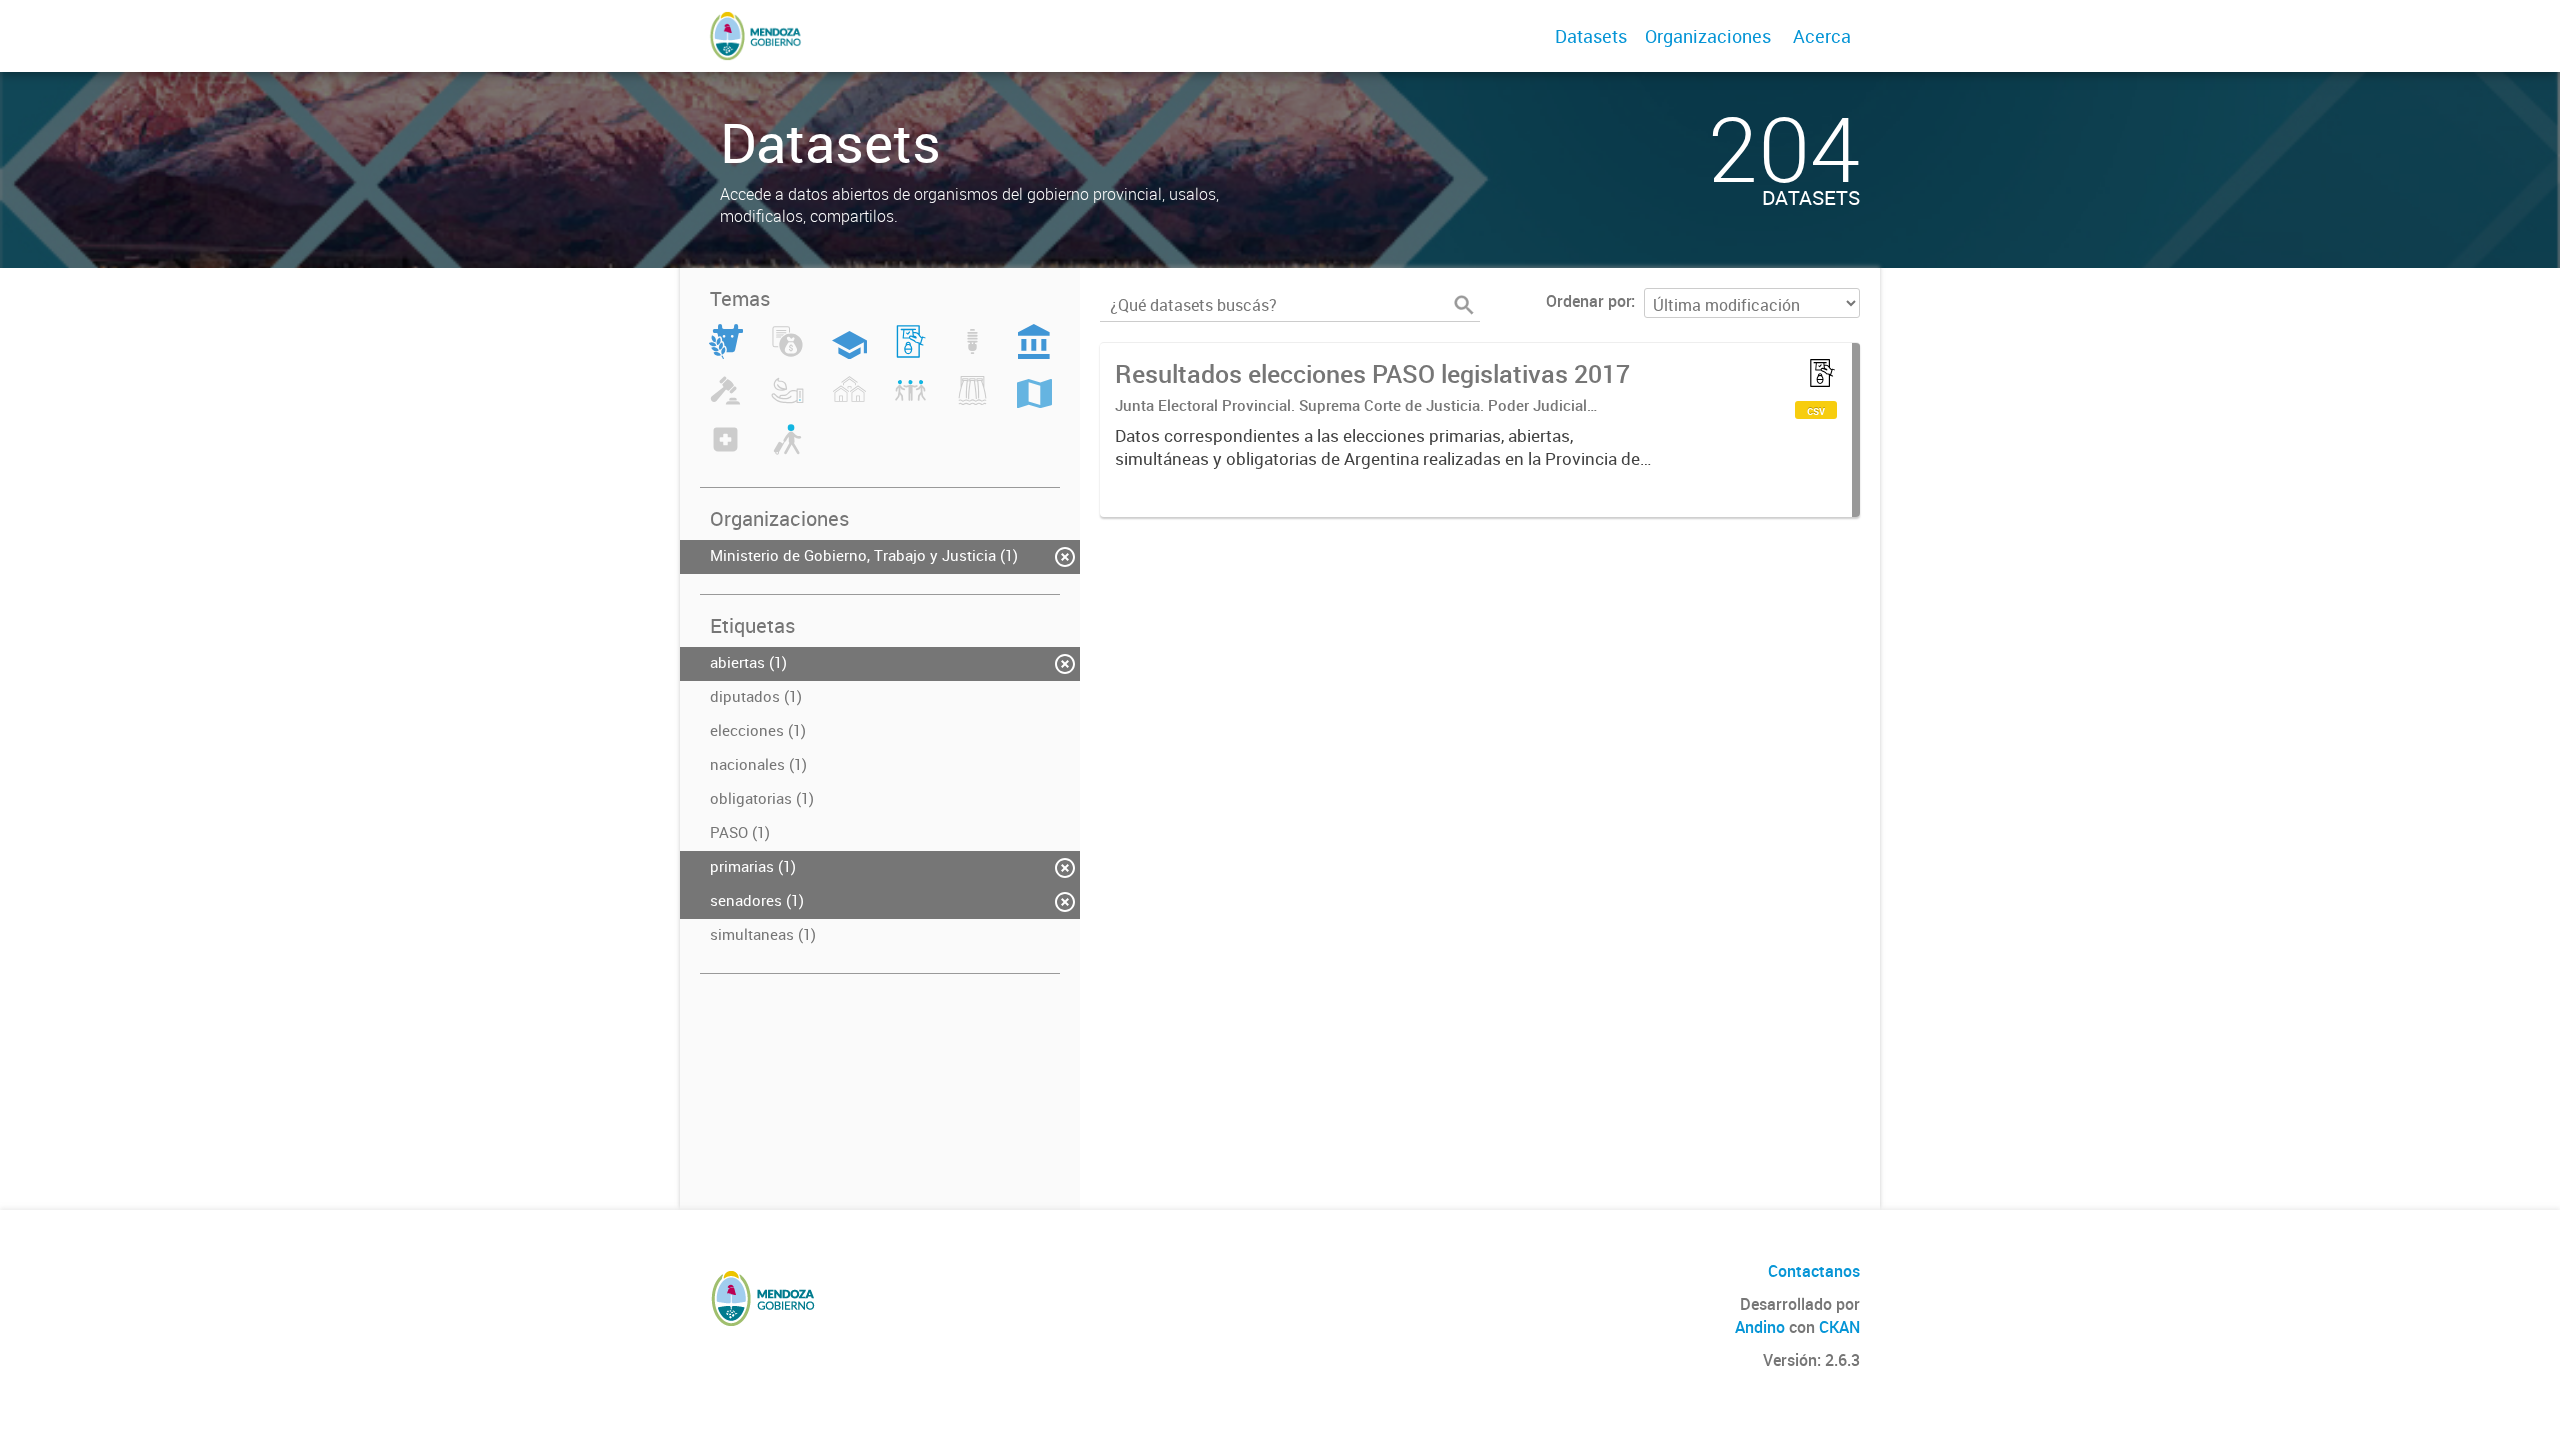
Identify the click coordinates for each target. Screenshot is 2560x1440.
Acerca (1822, 36)
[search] (1464, 305)
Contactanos (1814, 1271)
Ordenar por (1588, 301)
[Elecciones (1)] (910, 353)
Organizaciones (1708, 36)
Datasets (1591, 36)
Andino (1760, 1327)
